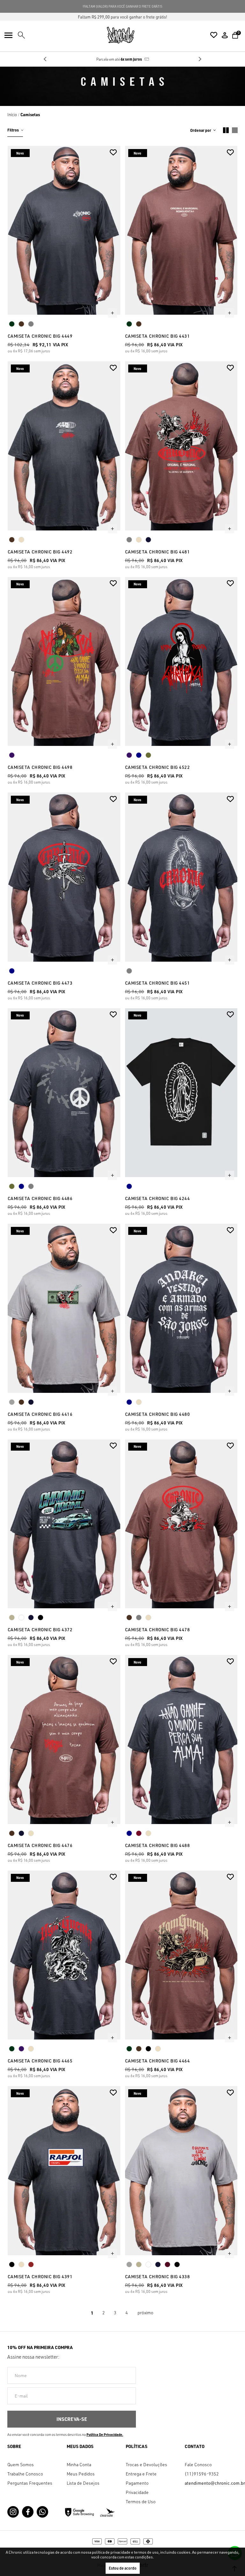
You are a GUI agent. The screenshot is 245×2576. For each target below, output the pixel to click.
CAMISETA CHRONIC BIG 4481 (158, 552)
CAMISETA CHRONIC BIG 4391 (40, 2276)
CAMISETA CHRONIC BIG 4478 (158, 1630)
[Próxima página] (145, 2313)
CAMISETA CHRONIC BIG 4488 (158, 1845)
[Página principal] (121, 35)
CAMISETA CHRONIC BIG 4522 (158, 767)
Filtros (13, 130)
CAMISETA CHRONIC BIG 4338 (158, 2276)
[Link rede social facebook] (28, 2512)
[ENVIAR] (72, 2419)
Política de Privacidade (104, 2435)
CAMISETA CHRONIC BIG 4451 (158, 983)
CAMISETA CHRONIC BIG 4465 (40, 2061)
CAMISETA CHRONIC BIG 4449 (40, 336)
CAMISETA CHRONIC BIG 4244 (158, 1198)
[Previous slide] (45, 59)
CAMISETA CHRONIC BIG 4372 (40, 1630)
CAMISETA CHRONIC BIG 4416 (40, 1414)
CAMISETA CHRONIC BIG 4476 (40, 1845)
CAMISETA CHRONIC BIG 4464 (158, 2061)
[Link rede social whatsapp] (42, 2512)
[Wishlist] (214, 35)
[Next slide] (200, 59)
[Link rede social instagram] (13, 2512)
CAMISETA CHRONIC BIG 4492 (40, 552)
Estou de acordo (123, 2568)
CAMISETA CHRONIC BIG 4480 (158, 1414)
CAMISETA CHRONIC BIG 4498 (40, 767)
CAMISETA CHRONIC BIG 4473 (40, 983)
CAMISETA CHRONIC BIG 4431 (158, 336)
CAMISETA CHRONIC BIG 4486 (40, 1198)
